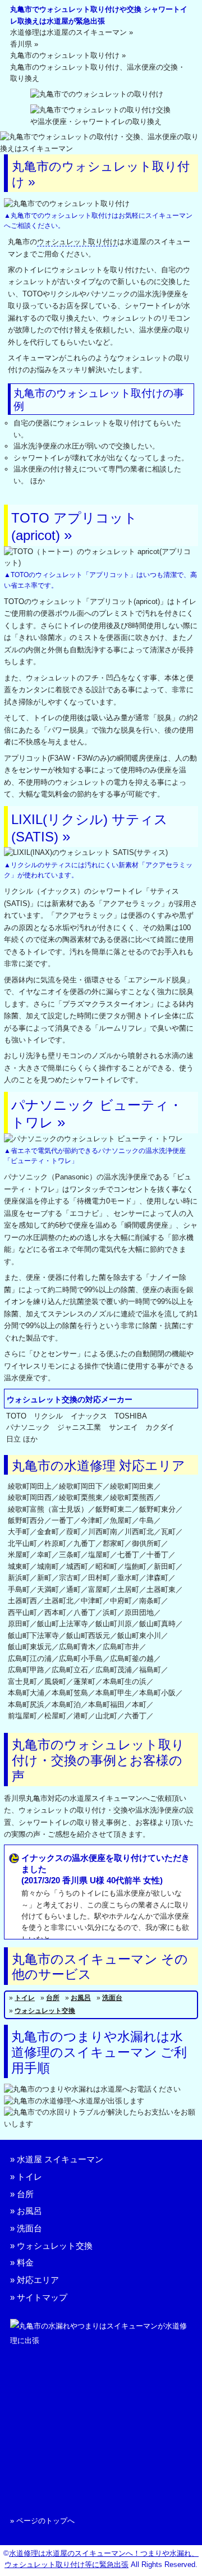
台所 (53, 1998)
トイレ (25, 1998)
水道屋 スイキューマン (60, 2159)
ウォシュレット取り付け (77, 242)
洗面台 (112, 1998)
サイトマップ (42, 2297)
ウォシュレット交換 (45, 2011)
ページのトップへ (45, 2521)
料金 (25, 2262)
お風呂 (81, 1998)
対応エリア (38, 2280)
